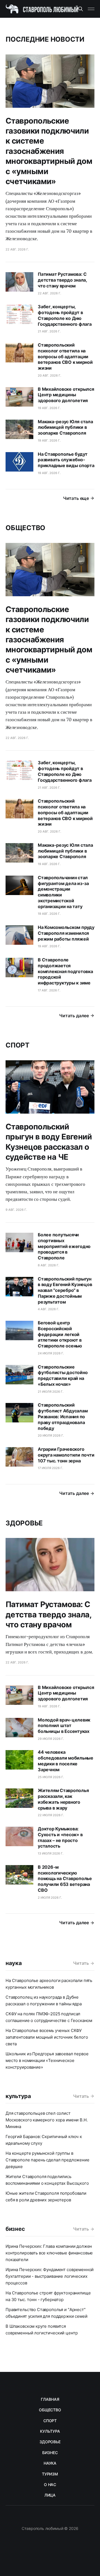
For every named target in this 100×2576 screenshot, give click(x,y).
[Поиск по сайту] (81, 9)
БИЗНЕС (50, 2453)
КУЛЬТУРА (50, 2431)
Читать (81, 1963)
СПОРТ (50, 2421)
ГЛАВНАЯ (50, 2399)
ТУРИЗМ (50, 2474)
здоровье (24, 1523)
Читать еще (76, 498)
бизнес (15, 2229)
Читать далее (74, 1016)
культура (18, 2096)
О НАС (50, 2484)
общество (25, 528)
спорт (17, 1045)
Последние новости (45, 39)
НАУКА (50, 2463)
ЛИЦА (50, 2495)
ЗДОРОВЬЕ (50, 2442)
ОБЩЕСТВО (50, 2410)
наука (14, 1963)
